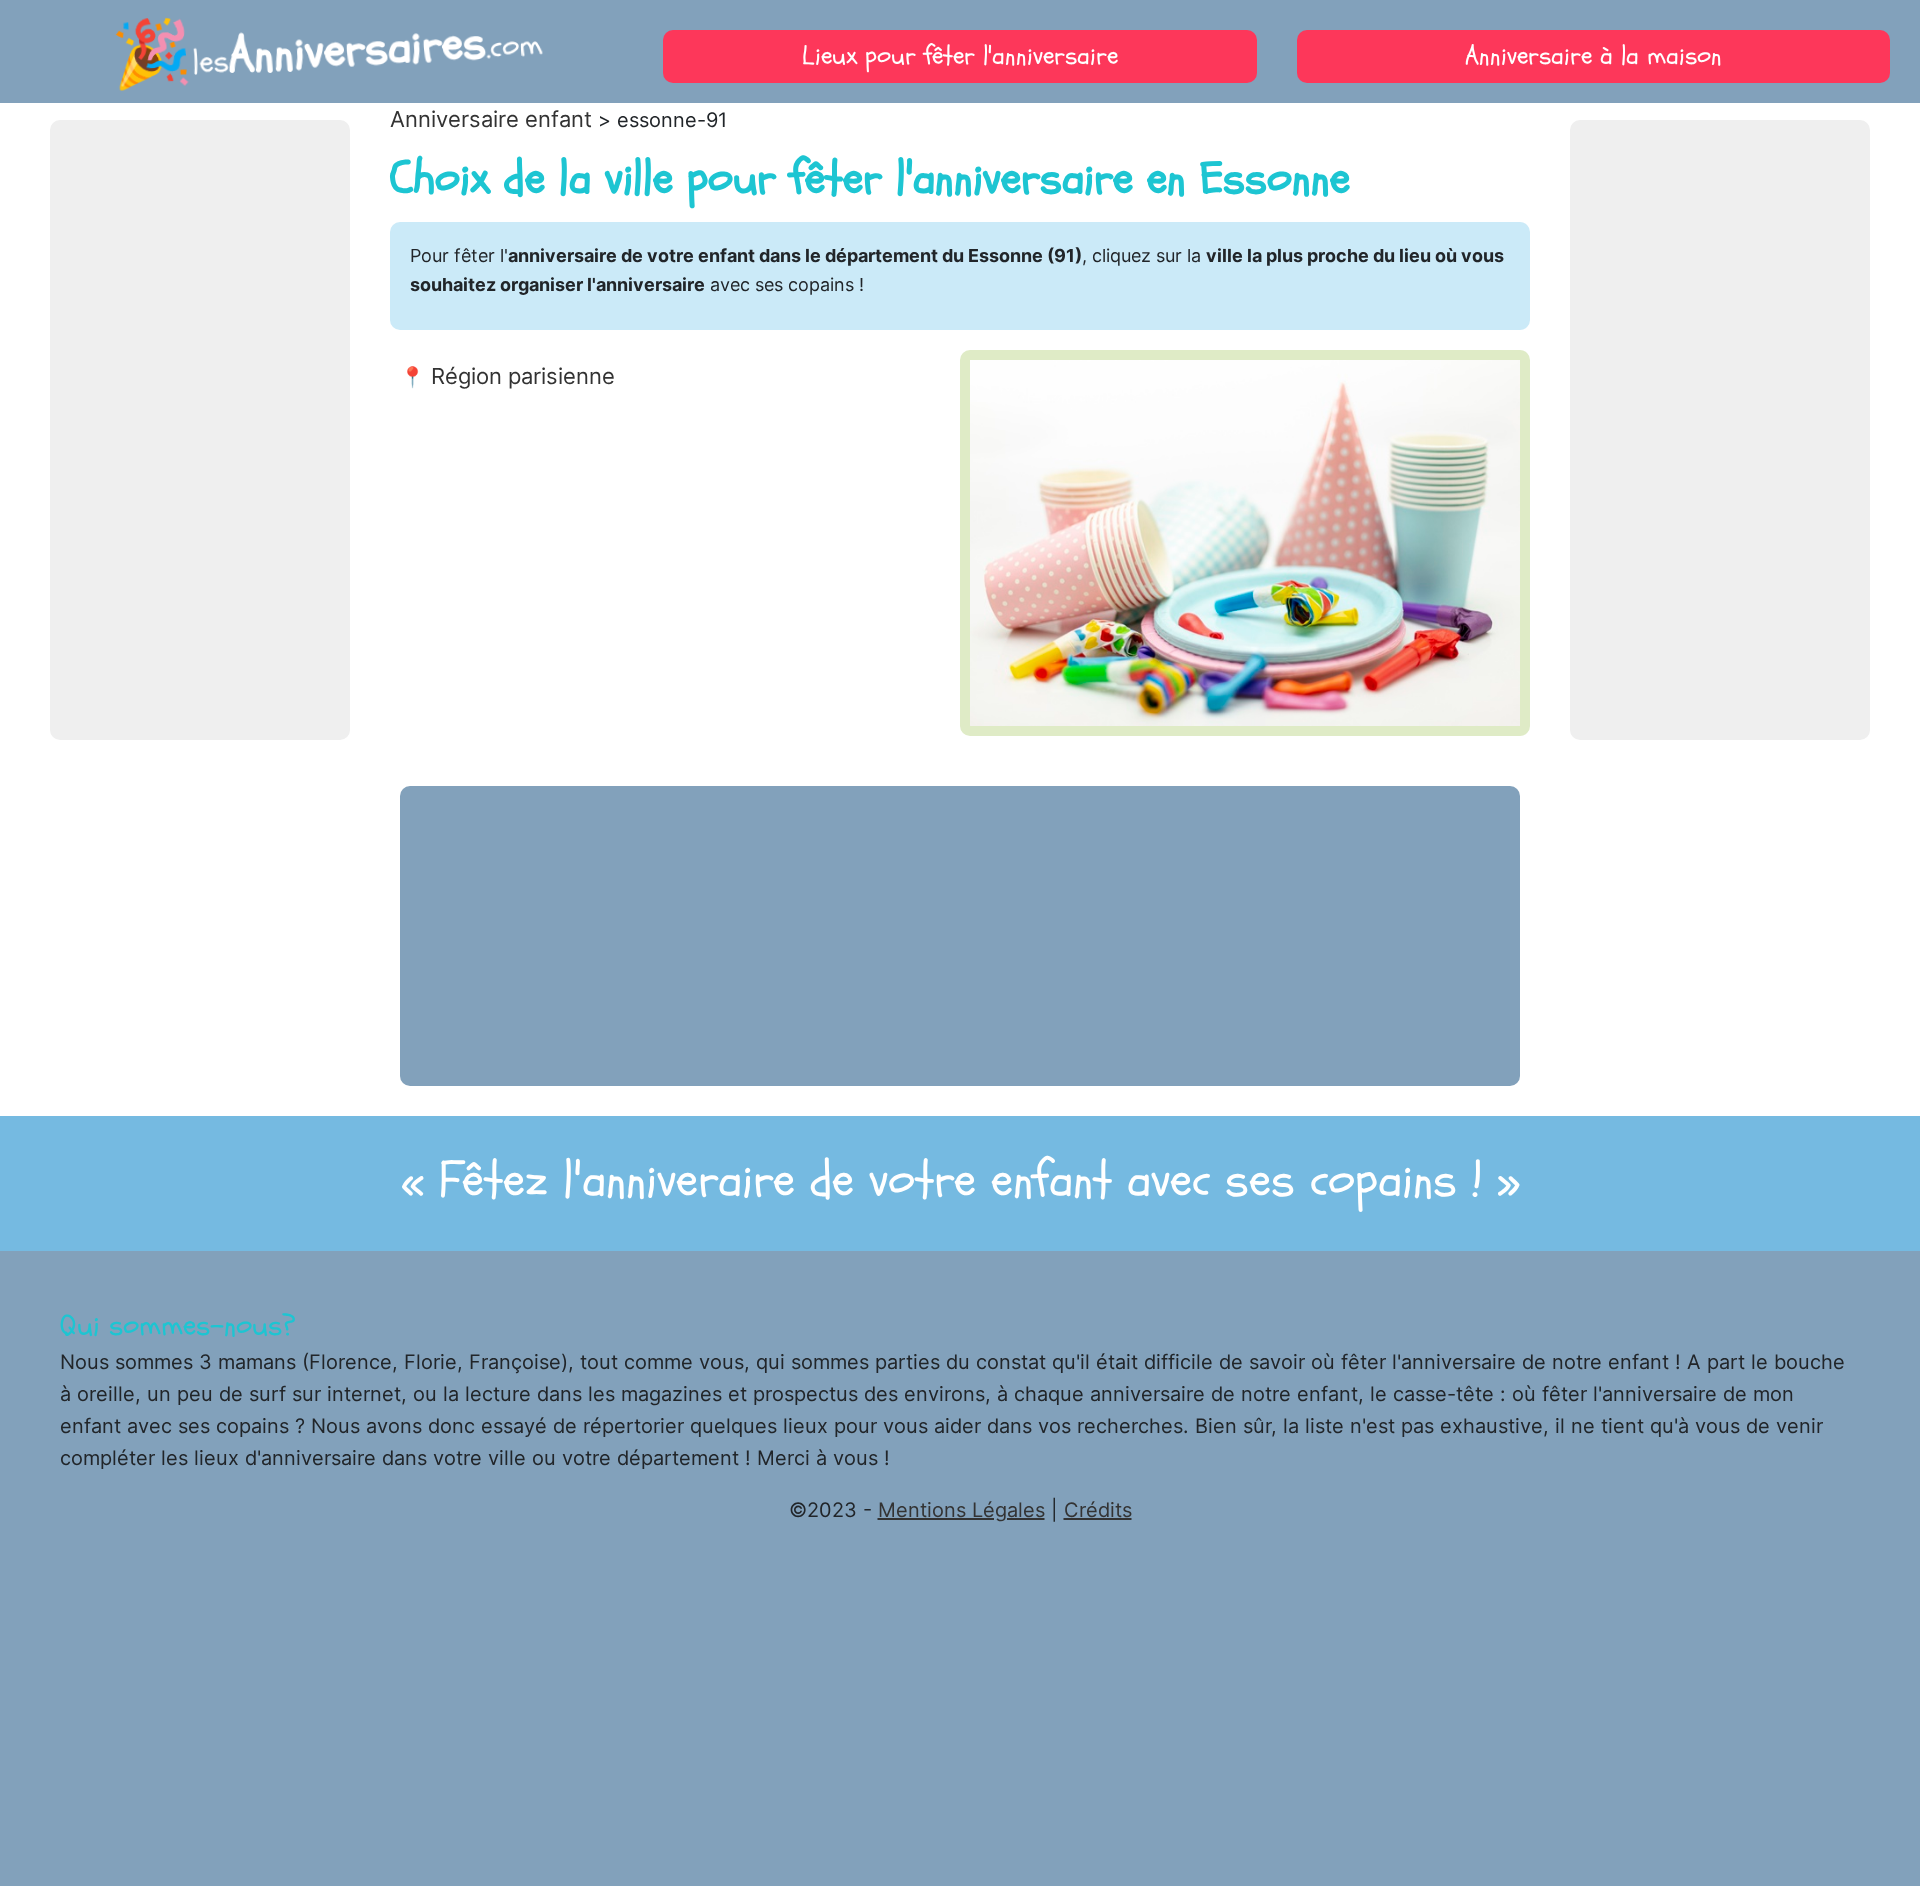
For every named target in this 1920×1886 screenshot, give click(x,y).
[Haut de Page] (1875, 1821)
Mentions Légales (961, 1510)
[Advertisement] (200, 430)
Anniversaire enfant (491, 119)
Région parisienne (523, 376)
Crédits (1098, 1510)
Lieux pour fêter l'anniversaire (960, 56)
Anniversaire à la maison (1593, 56)
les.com (327, 50)
